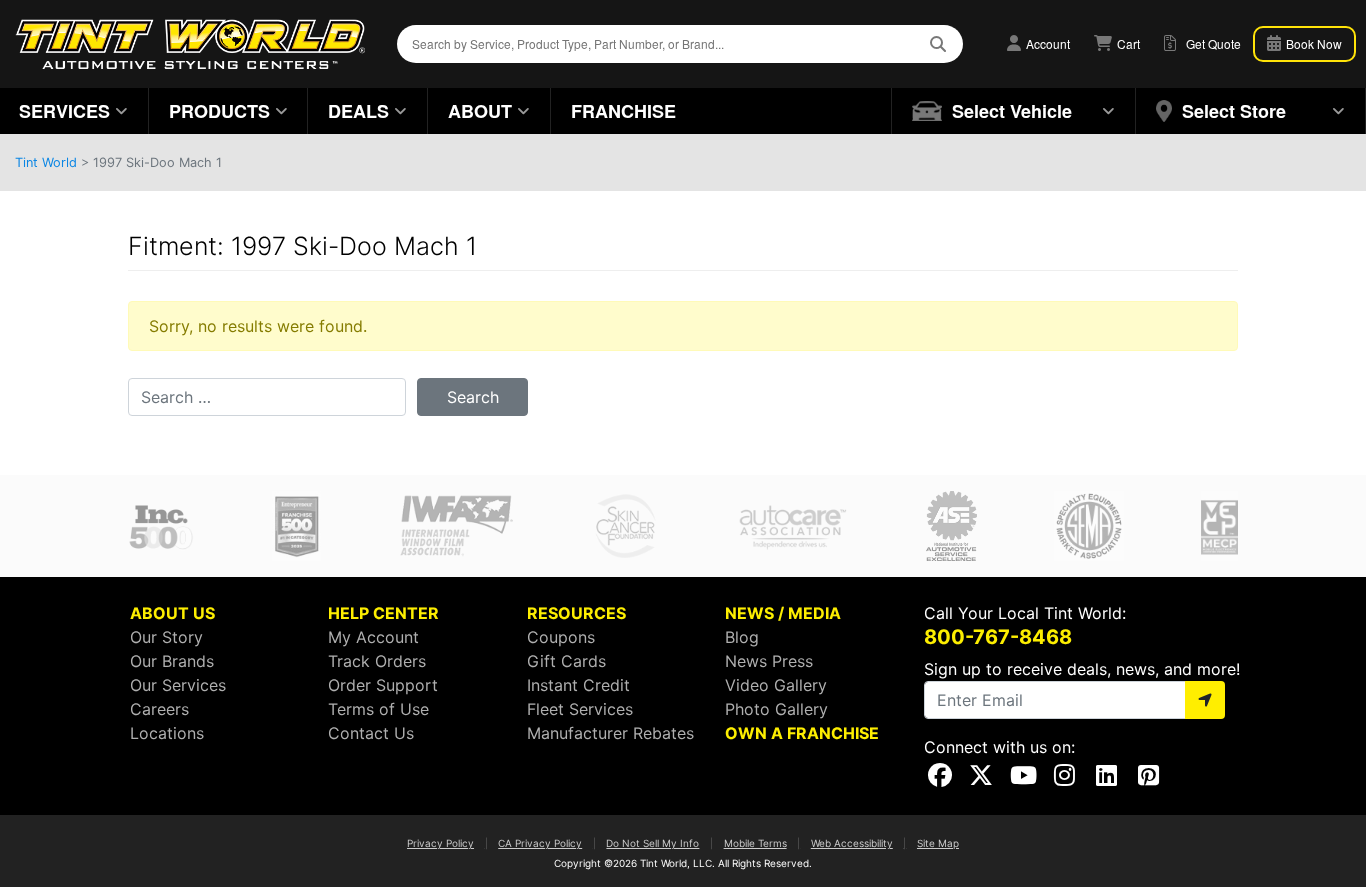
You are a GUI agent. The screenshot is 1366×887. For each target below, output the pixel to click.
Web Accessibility (852, 843)
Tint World (46, 162)
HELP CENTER (383, 613)
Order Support (383, 685)
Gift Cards (566, 661)
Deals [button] (358, 111)
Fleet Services (580, 709)
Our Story (166, 637)
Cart (1127, 43)
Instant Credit (578, 685)
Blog (742, 637)
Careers (159, 709)
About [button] (480, 111)
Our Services (178, 685)
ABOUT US (172, 613)
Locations (167, 733)
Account (1046, 43)
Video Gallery (776, 685)
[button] (1014, 111)
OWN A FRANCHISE (802, 733)
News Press (769, 661)
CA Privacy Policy (540, 843)
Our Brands (172, 661)
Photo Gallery (776, 709)
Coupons (561, 637)
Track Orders (377, 661)
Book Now (1312, 43)
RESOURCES (576, 613)
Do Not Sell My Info (652, 843)
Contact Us (371, 733)
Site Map (938, 843)
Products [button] (219, 111)
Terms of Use (378, 709)
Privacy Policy (440, 843)
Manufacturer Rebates (610, 733)
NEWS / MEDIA (783, 613)
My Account (373, 637)
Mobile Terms (755, 843)
